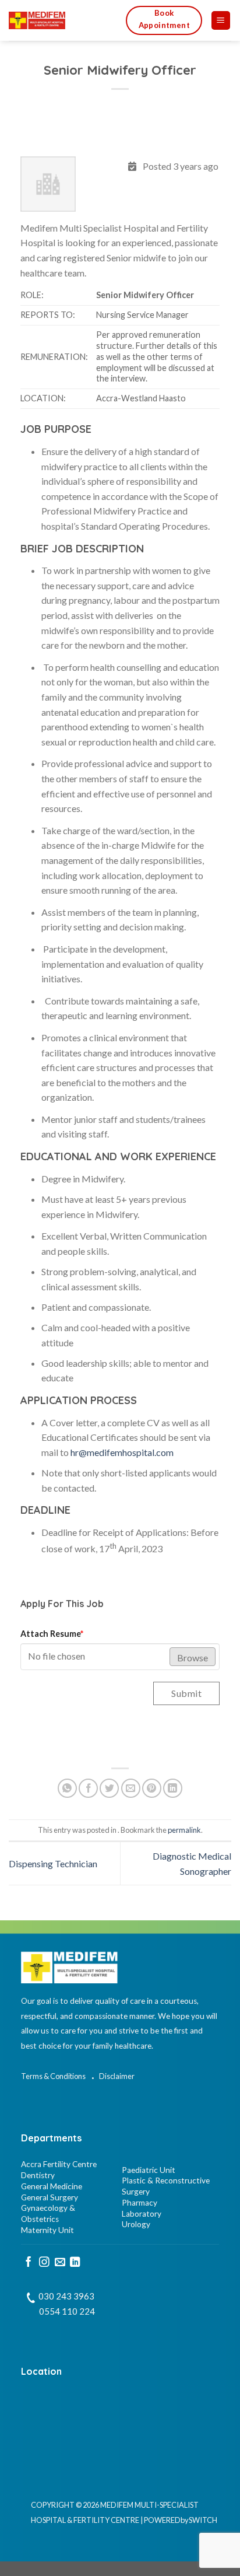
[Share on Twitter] (109, 1788)
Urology (136, 2224)
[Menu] (221, 21)
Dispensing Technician (53, 1863)
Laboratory (142, 2214)
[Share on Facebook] (88, 1788)
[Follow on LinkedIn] (75, 2263)
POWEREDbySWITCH (181, 2520)
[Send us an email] (60, 2263)
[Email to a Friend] (131, 1788)
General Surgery (50, 2197)
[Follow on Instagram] (44, 2263)
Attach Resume (52, 1634)
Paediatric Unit (149, 2170)
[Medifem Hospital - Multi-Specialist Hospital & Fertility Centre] (59, 20)
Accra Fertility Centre (59, 2164)
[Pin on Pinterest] (152, 1788)
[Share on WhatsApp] (67, 1788)
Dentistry (38, 2175)
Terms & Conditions (53, 2076)
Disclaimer (117, 2076)
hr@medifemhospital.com (122, 1452)
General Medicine (52, 2186)
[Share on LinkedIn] (173, 1788)
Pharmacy (140, 2203)
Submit (186, 1693)
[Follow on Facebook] (29, 2263)
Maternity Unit (47, 2230)
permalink (184, 1830)
